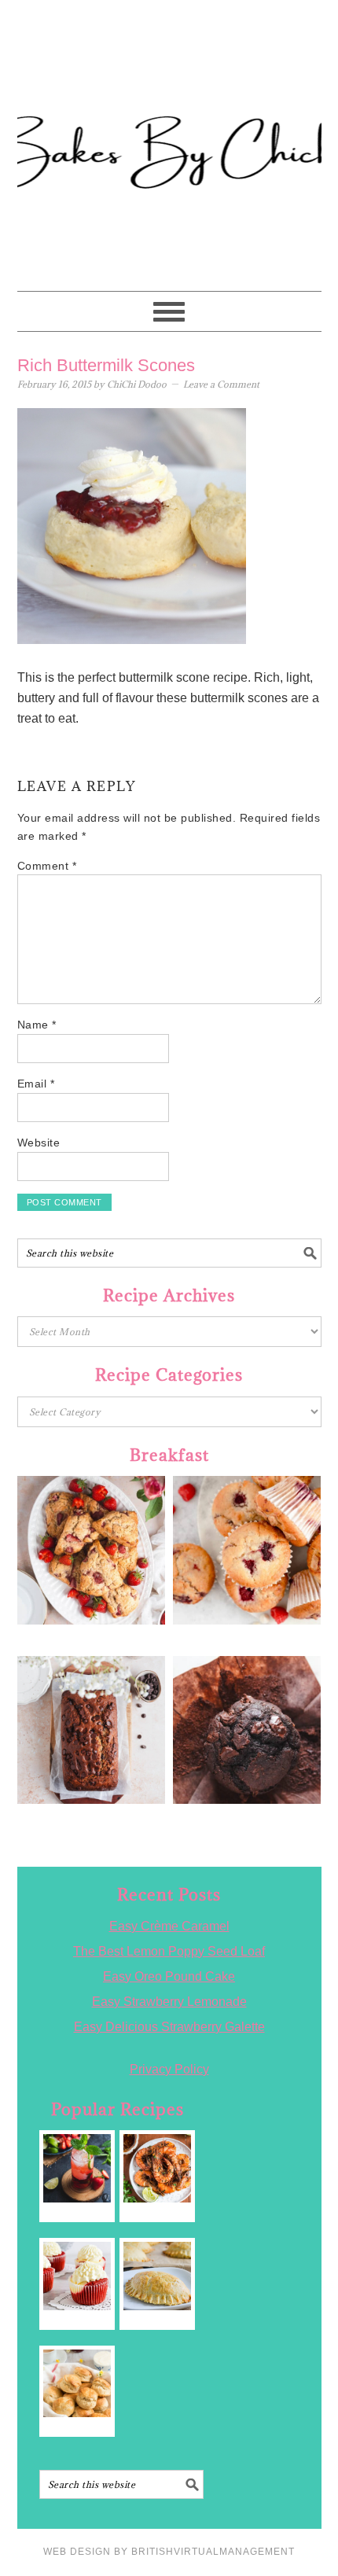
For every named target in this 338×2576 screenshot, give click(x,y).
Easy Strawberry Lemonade (169, 2002)
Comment (47, 866)
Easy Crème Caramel (169, 1926)
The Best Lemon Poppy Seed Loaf (169, 1951)
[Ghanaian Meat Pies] (158, 2276)
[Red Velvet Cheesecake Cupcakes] (77, 2276)
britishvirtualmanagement (213, 2552)
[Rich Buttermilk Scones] (77, 2384)
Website (39, 1143)
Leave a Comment (221, 384)
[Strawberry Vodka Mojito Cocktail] (77, 2168)
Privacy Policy (169, 2069)
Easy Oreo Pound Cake (169, 1976)
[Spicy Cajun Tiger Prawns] (158, 2168)
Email (36, 1084)
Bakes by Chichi (169, 83)
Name (37, 1025)
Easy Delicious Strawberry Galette (169, 2027)
